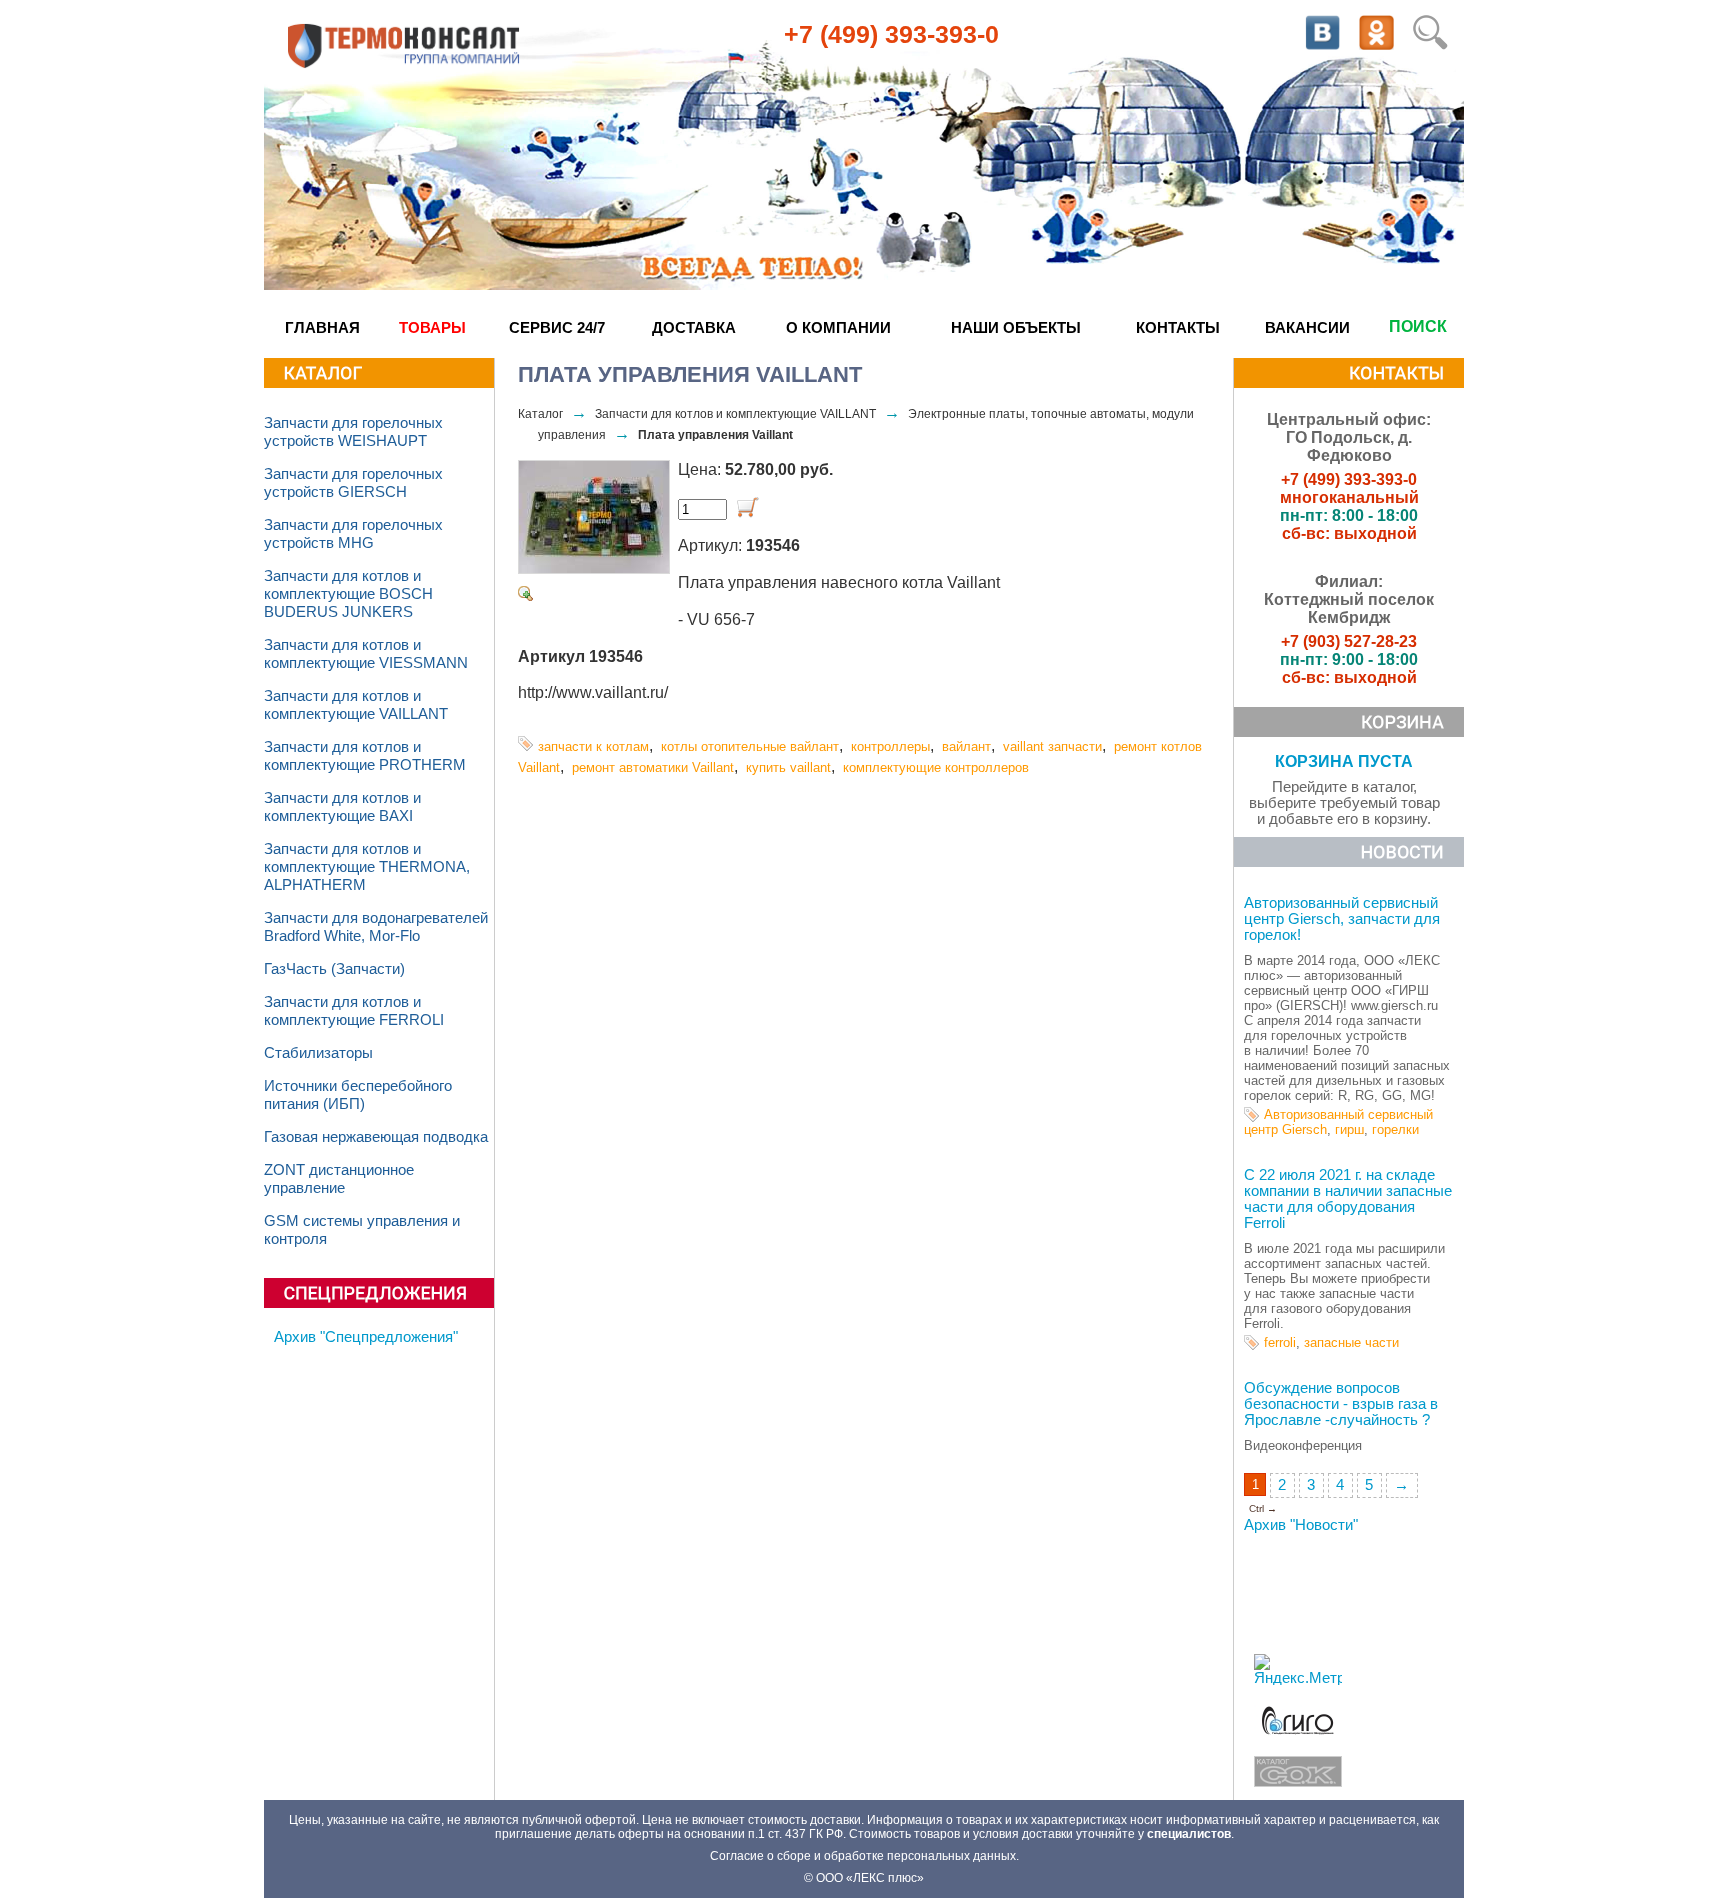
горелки (1395, 1129)
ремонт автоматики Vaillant (653, 767)
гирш (1349, 1129)
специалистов (1189, 1834)
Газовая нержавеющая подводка (376, 1137)
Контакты (1178, 327)
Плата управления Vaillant (715, 435)
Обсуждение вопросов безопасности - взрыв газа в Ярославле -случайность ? (1341, 1404)
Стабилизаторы (318, 1053)
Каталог (540, 414)
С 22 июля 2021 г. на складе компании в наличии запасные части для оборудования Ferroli (1348, 1199)
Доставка (694, 327)
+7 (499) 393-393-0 (891, 34)
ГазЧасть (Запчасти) (334, 969)
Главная (322, 327)
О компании (838, 327)
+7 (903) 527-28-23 (1349, 641)
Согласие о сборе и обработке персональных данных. (864, 1856)
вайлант (966, 746)
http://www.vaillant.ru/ (593, 692)
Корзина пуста (1344, 761)
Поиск (1418, 326)
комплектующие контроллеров (936, 767)
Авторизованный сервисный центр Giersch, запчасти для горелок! (1342, 919)
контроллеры (890, 746)
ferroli (1280, 1342)
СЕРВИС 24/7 (557, 327)
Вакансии (1307, 327)
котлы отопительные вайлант (750, 746)
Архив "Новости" (1301, 1525)
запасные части (1351, 1342)
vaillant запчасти (1052, 746)
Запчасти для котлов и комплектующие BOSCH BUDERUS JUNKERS (348, 594)
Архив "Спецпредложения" (366, 1337)
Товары (432, 327)
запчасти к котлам (593, 746)
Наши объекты (1016, 327)
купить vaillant (788, 767)
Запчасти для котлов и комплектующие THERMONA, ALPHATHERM (367, 867)
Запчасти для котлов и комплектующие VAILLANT (735, 414)
